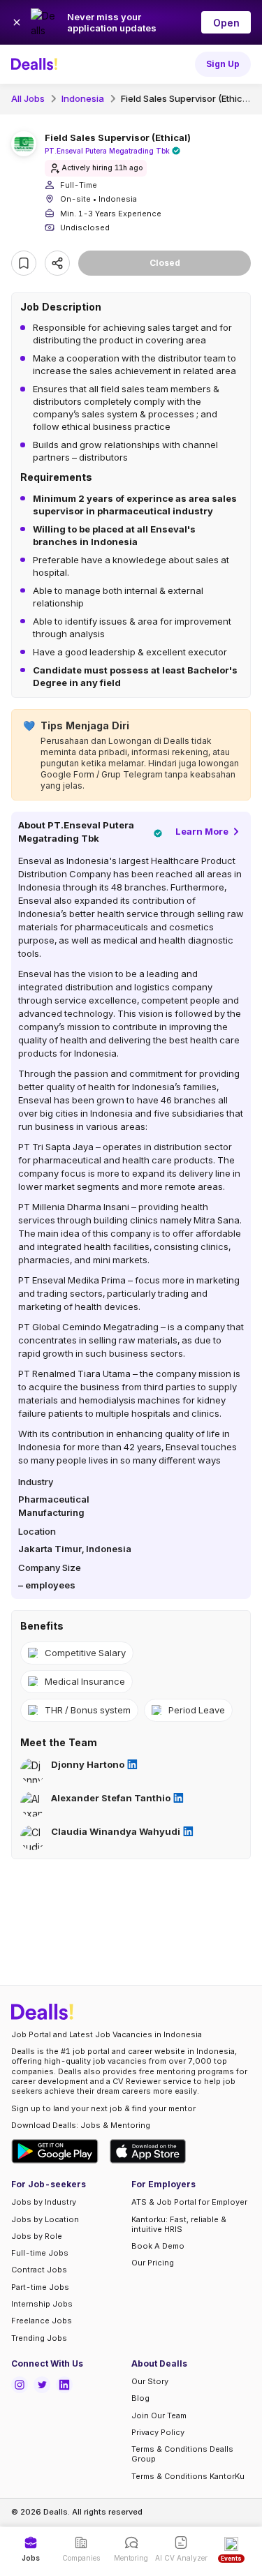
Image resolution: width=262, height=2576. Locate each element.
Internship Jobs (42, 2304)
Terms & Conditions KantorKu (188, 2476)
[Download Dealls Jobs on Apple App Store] (148, 2151)
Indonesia (83, 98)
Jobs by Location (45, 2219)
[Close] (17, 22)
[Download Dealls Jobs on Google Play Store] (55, 2151)
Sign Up (223, 64)
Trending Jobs (39, 2338)
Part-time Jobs (40, 2287)
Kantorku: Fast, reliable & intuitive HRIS (179, 2224)
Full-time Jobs (40, 2253)
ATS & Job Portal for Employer (189, 2202)
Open (226, 23)
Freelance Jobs (42, 2321)
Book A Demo (158, 2246)
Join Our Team (159, 2415)
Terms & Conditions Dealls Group (182, 2454)
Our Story (150, 2381)
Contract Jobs (39, 2270)
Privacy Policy (158, 2432)
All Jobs (28, 98)
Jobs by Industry (44, 2202)
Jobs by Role (37, 2236)
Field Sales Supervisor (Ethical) (188, 98)
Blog (140, 2398)
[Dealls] (36, 64)
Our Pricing (153, 2263)
